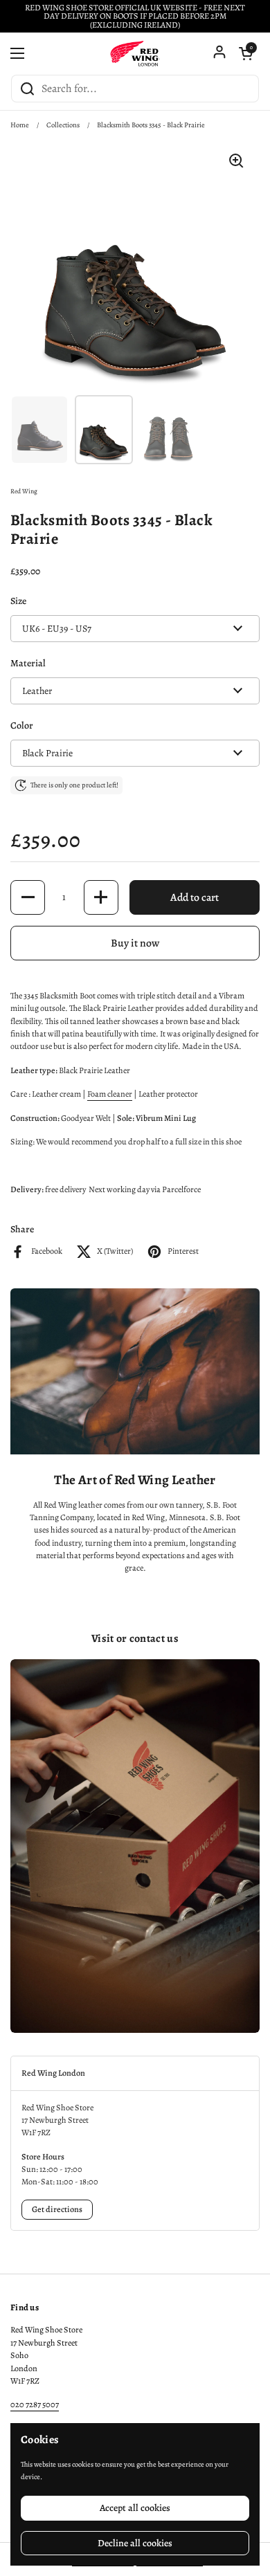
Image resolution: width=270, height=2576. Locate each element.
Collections (63, 125)
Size (18, 601)
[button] (246, 53)
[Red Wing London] (135, 53)
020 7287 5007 (35, 2404)
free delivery (65, 1189)
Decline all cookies (135, 2543)
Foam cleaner (110, 1094)
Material (28, 663)
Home (20, 125)
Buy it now (135, 943)
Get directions (57, 2209)
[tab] (135, 2073)
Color (22, 725)
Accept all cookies (135, 2508)
